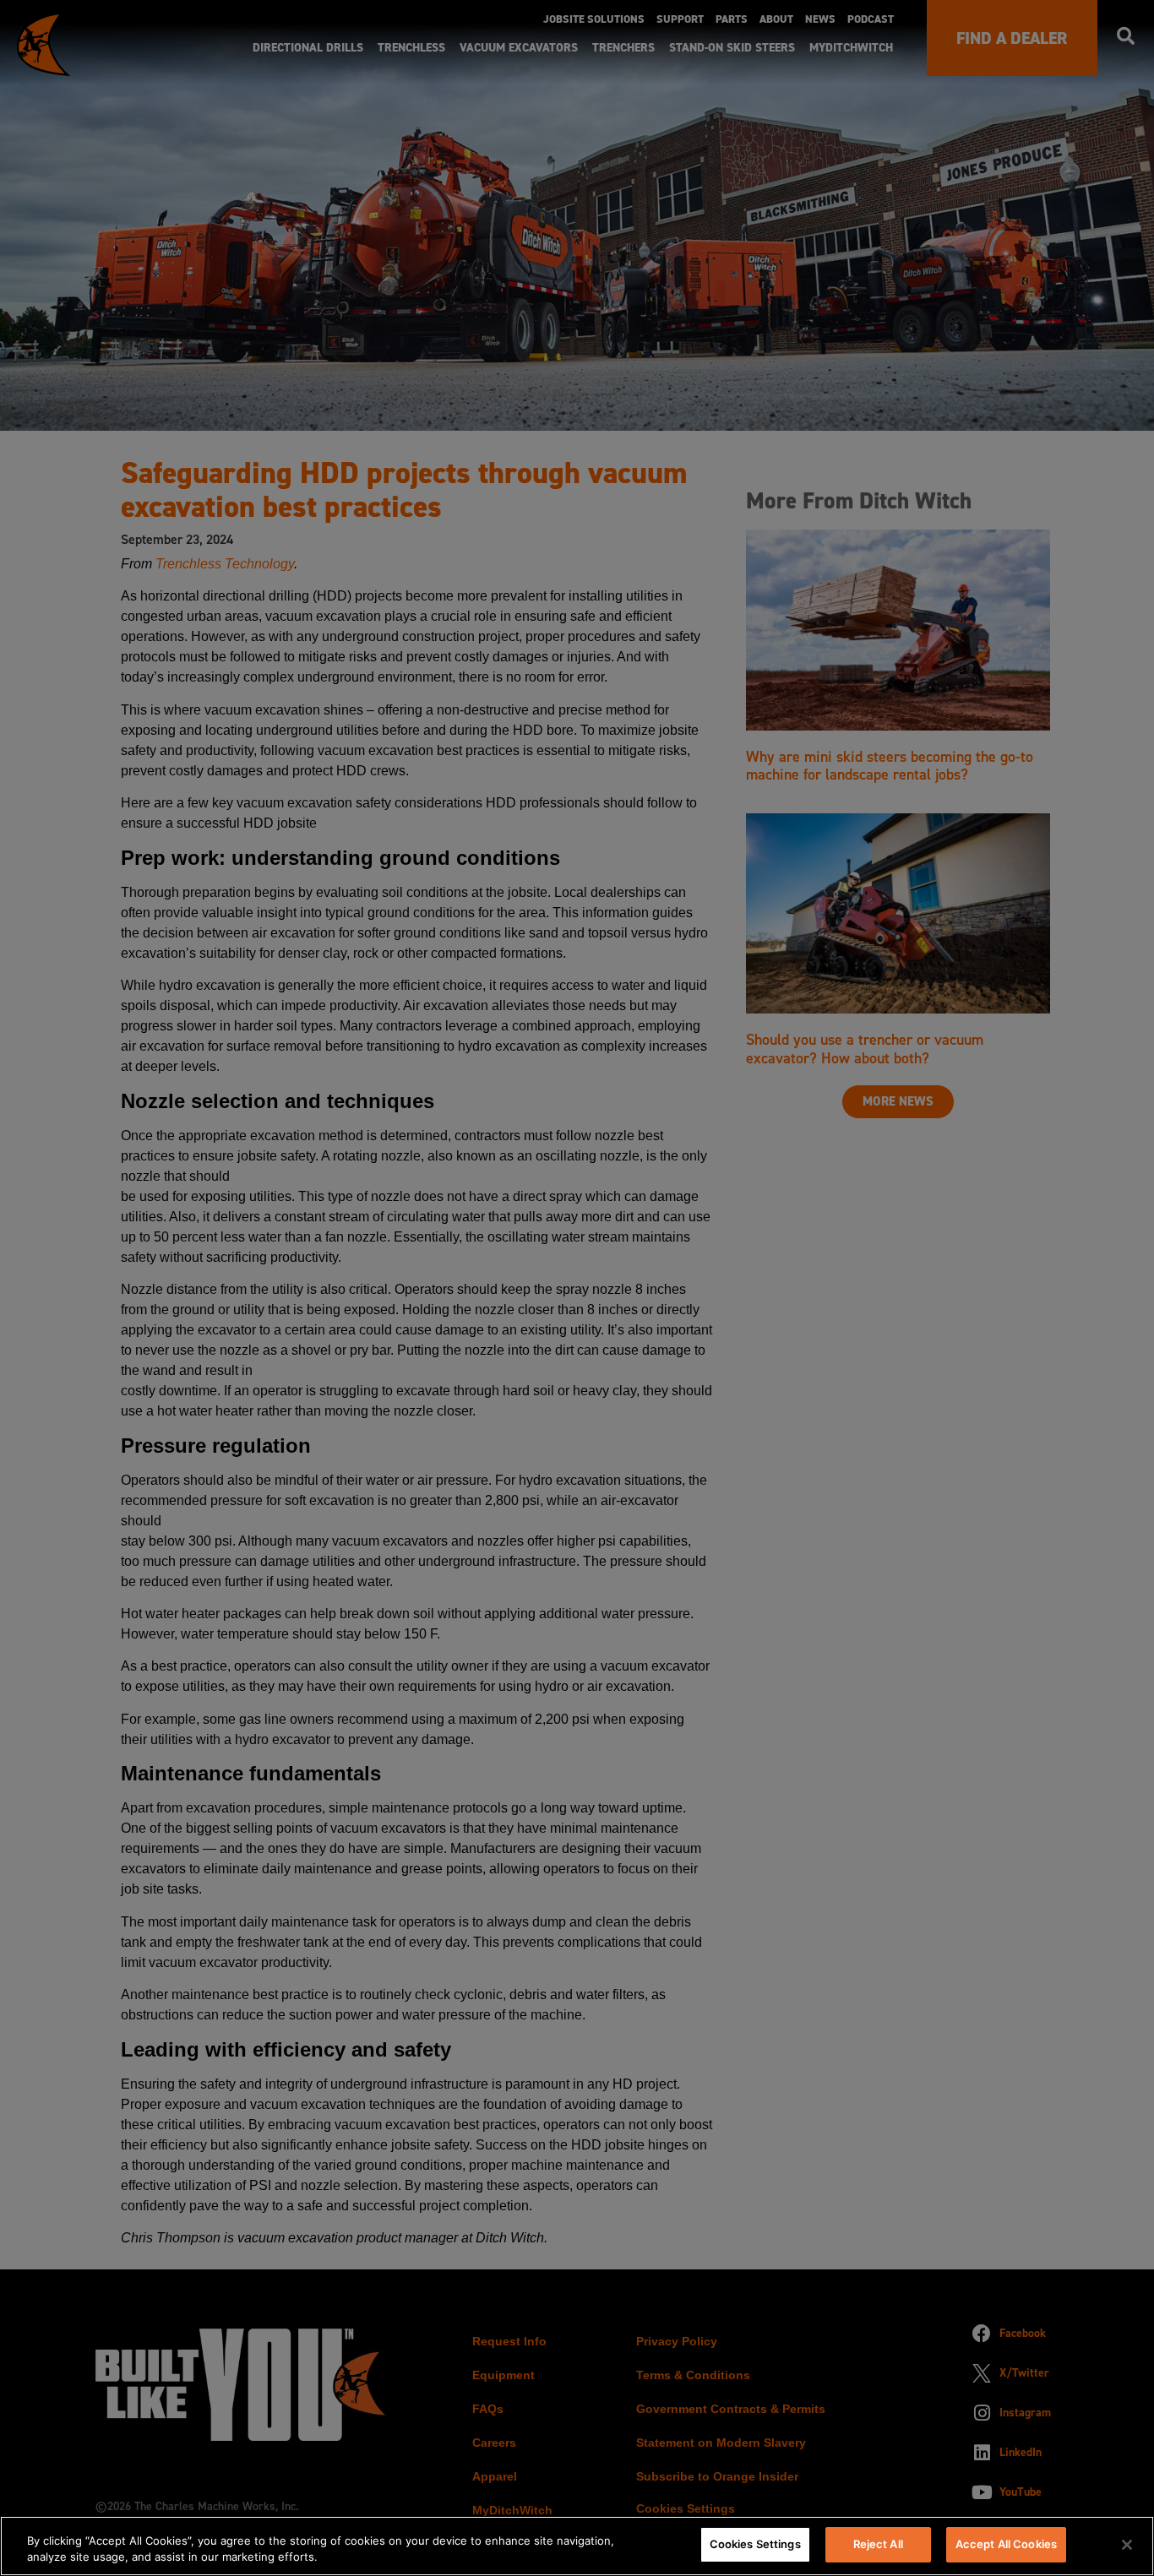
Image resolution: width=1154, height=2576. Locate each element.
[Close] (1127, 2545)
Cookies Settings (755, 2544)
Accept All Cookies (1006, 2544)
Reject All (878, 2544)
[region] (577, 2546)
